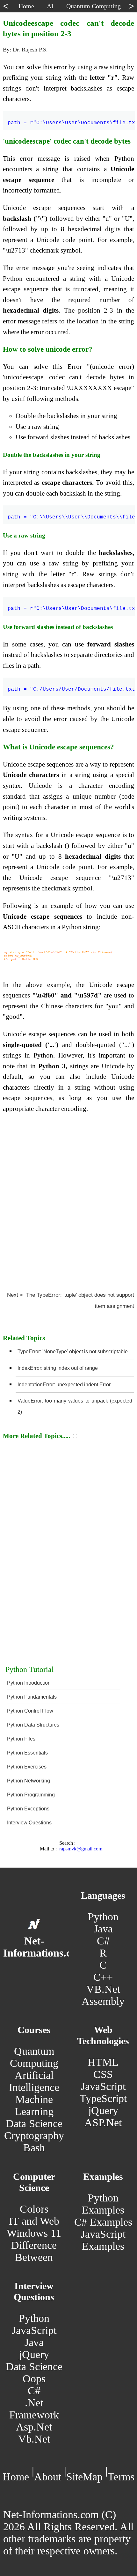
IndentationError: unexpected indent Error (64, 1385)
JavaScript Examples (103, 2240)
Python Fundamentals (32, 1697)
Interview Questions (29, 1823)
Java (103, 1929)
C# (103, 1941)
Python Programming (31, 1795)
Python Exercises (27, 1767)
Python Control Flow (30, 1711)
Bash (34, 2148)
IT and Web (34, 2221)
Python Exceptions (28, 1809)
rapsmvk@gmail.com (81, 1849)
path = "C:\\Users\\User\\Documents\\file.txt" (71, 513)
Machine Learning (34, 2105)
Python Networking (29, 1781)
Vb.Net (34, 2439)
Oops (34, 2379)
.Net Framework (34, 2409)
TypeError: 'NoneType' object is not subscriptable (73, 1352)
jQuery (103, 2110)
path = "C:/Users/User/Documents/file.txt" (71, 686)
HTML (103, 2062)
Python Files (21, 1739)
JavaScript (103, 2086)
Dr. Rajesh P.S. (30, 50)
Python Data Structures (33, 1725)
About (48, 2477)
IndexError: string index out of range (58, 1368)
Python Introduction (29, 1683)
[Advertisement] (68, 1200)
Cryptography (34, 2136)
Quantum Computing (34, 2057)
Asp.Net (34, 2427)
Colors (34, 2209)
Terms (121, 2477)
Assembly (103, 2001)
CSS (103, 2074)
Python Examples (103, 2204)
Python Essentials (27, 1753)
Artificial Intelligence (34, 2081)
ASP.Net (103, 2123)
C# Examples (103, 2222)
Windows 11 (34, 2233)
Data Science (34, 2123)
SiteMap (84, 2477)
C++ (103, 1977)
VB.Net (103, 1989)
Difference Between (34, 2251)
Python (103, 1917)
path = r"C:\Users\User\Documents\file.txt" (71, 119)
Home (16, 2477)
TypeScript (103, 2098)
